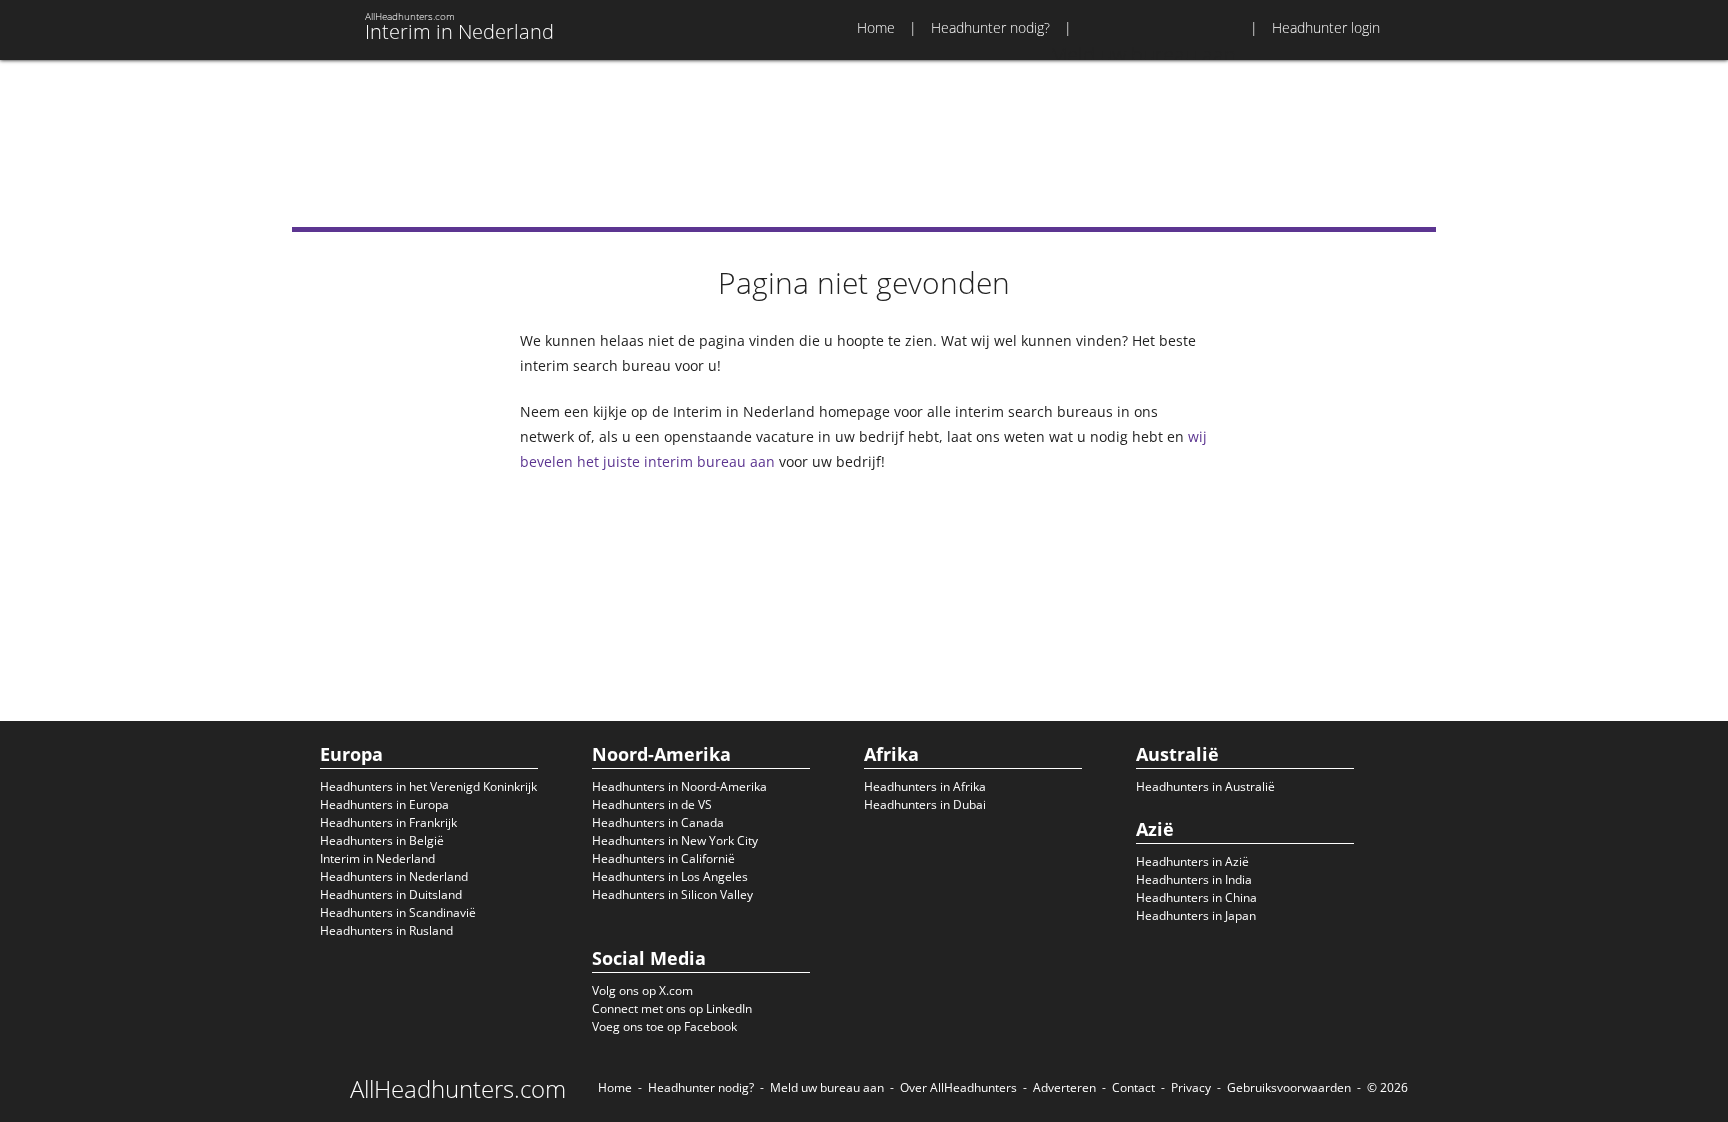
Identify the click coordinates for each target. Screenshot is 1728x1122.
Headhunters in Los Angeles (670, 876)
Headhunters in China (1196, 897)
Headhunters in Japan (1196, 915)
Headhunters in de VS (652, 804)
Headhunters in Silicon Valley (672, 894)
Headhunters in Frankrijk (388, 822)
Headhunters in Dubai (925, 804)
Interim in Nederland (377, 858)
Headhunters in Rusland (386, 930)
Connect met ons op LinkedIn (672, 1008)
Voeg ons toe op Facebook (664, 1026)
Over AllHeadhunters (958, 1087)
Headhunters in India (1194, 879)
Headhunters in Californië (663, 858)
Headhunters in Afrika (925, 786)
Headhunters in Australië (1205, 786)
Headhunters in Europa (384, 804)
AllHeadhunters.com (458, 1089)
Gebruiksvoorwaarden (1289, 1087)
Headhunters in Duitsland (391, 894)
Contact (1133, 1087)
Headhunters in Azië (1192, 861)
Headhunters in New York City (675, 840)
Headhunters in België (382, 840)
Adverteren (1064, 1087)
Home (876, 27)
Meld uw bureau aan (827, 1087)
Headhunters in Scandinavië (398, 912)
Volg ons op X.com (642, 990)
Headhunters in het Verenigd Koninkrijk (428, 786)
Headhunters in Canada (658, 822)
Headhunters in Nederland (394, 876)
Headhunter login (1326, 27)
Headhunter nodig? (990, 27)
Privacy (1191, 1087)
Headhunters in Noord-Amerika (679, 786)
